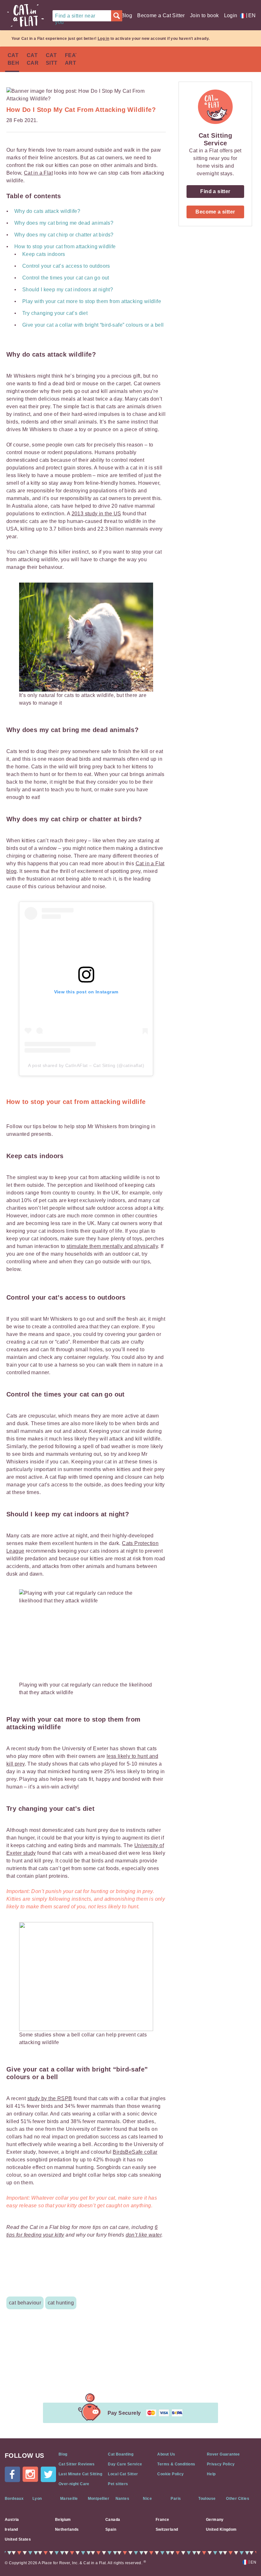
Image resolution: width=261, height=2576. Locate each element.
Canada (113, 2520)
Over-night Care (74, 2484)
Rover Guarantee (223, 2454)
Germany (215, 2520)
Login (231, 15)
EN (251, 15)
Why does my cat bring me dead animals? (64, 223)
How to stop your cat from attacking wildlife (65, 247)
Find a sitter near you (75, 17)
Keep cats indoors (44, 254)
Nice (147, 2499)
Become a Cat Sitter (161, 15)
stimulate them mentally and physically (112, 1246)
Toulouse (207, 2499)
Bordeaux (14, 2499)
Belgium (63, 2520)
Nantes (122, 2499)
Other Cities (238, 2499)
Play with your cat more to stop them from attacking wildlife (92, 301)
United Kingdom (221, 2529)
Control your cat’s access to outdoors (66, 266)
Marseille (69, 2499)
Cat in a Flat (38, 173)
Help (211, 2474)
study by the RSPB (50, 2098)
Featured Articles (71, 59)
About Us (166, 2454)
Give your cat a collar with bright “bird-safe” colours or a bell (93, 325)
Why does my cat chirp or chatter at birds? (64, 235)
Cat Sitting (52, 59)
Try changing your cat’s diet (55, 313)
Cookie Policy (170, 2474)
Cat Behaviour (13, 59)
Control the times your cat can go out (66, 278)
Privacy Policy (221, 2464)
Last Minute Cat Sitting (80, 2474)
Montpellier (99, 2499)
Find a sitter (215, 191)
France (162, 2520)
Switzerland (167, 2529)
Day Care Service (125, 2464)
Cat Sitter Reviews (77, 2464)
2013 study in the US (96, 514)
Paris (176, 2499)
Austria (12, 2520)
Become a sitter (215, 212)
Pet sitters (118, 2484)
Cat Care (32, 59)
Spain (111, 2529)
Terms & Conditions (176, 2464)
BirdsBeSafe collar (135, 2152)
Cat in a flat (25, 16)
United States (18, 2539)
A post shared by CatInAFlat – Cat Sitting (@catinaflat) (86, 1065)
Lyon (37, 2499)
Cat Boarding (121, 2454)
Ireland (11, 2529)
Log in (103, 39)
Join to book (205, 15)
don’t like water (144, 2235)
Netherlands (67, 2529)
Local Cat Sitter (123, 2474)
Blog (127, 15)
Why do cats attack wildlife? (47, 211)
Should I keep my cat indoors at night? (68, 290)
